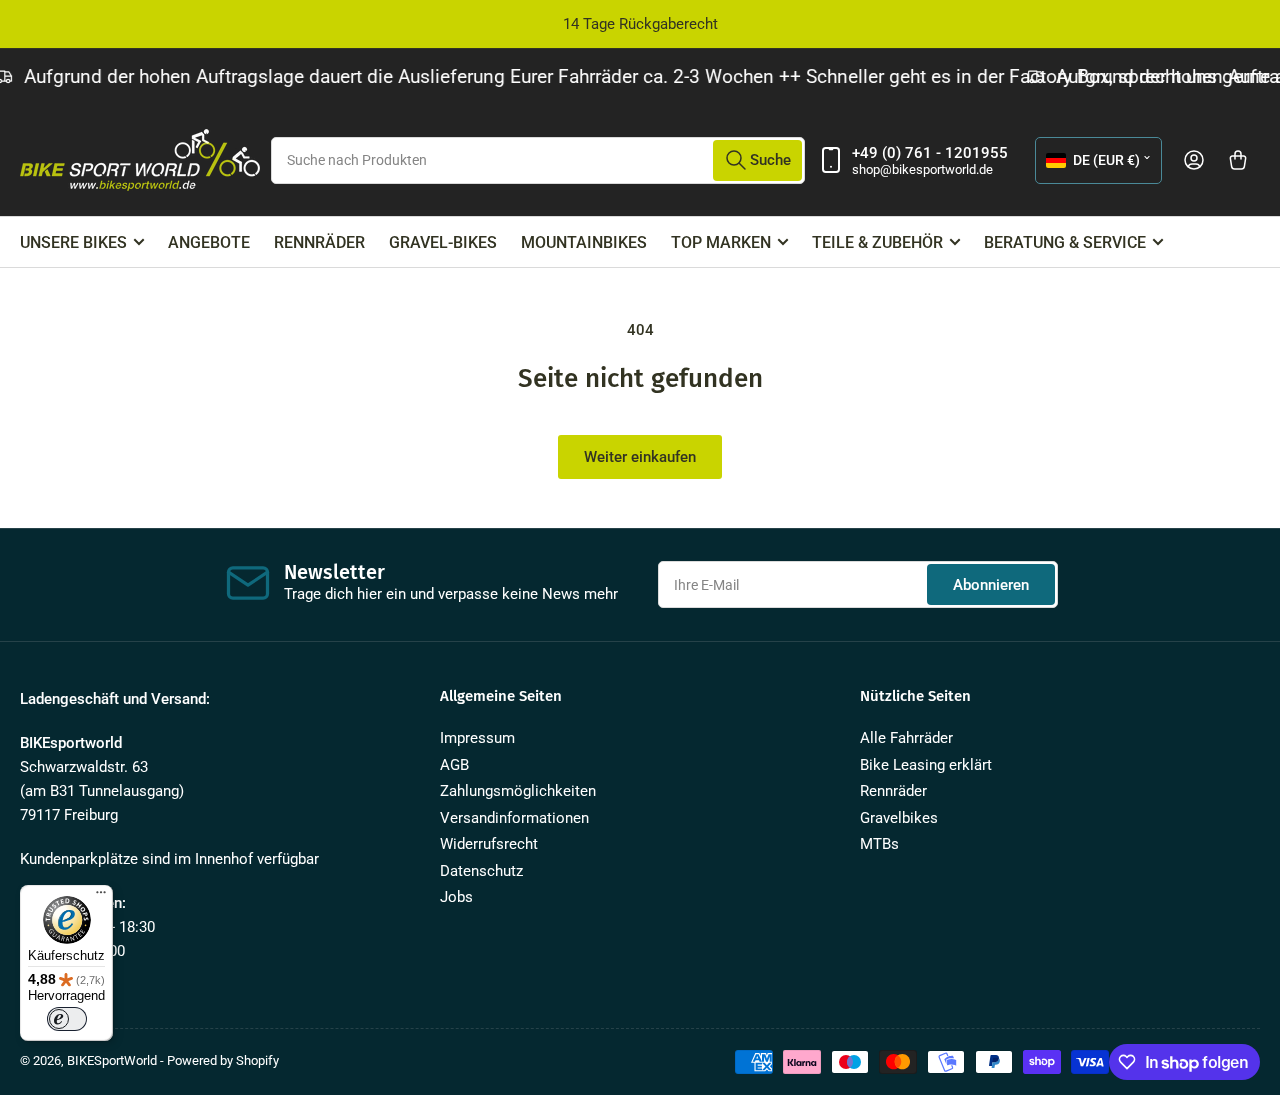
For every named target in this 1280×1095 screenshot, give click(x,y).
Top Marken (721, 242)
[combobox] (538, 160)
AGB (454, 765)
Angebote (209, 242)
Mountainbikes (584, 242)
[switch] (67, 1019)
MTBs (879, 844)
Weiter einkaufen (640, 457)
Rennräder (319, 242)
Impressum (477, 738)
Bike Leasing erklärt (926, 765)
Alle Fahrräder (906, 738)
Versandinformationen (514, 818)
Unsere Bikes (73, 242)
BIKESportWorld (112, 1060)
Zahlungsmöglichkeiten (518, 791)
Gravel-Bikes (443, 242)
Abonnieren (991, 585)
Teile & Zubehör (877, 242)
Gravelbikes (899, 818)
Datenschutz (481, 871)
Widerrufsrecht (489, 844)
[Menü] (101, 897)
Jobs (456, 897)
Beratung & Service (1065, 242)
